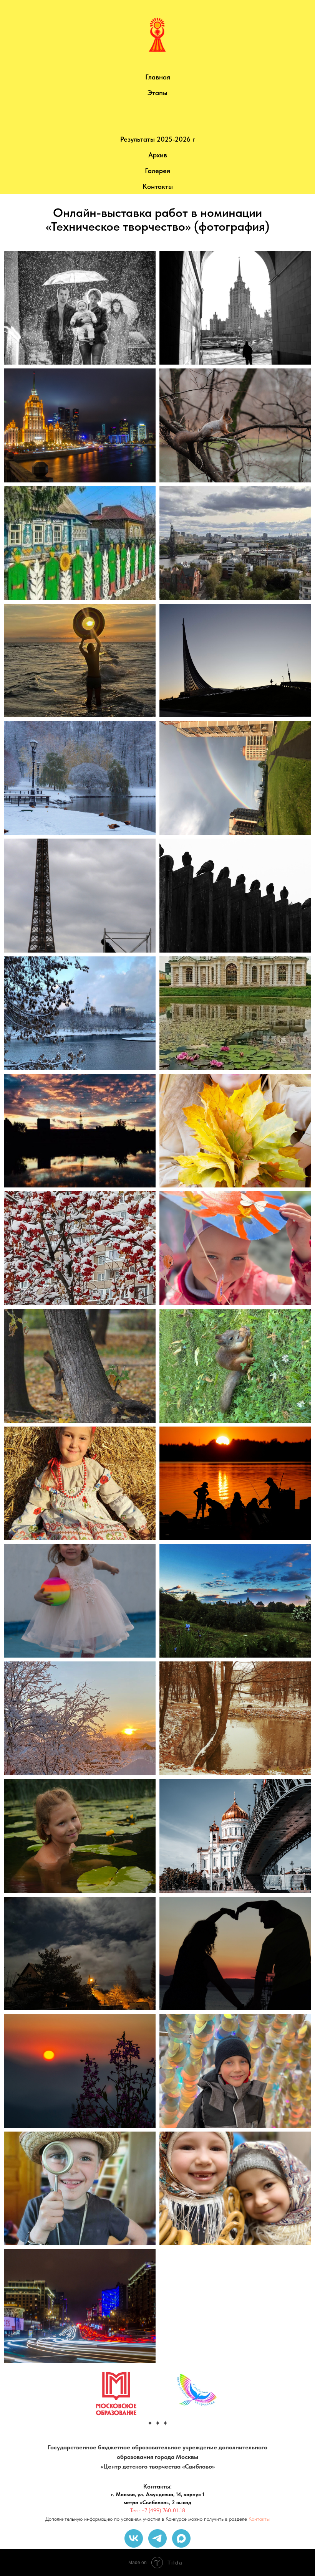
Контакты (158, 186)
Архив (158, 155)
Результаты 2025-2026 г (158, 139)
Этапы (157, 93)
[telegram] (157, 2538)
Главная (158, 77)
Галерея (157, 171)
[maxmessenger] (181, 2538)
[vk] (134, 2538)
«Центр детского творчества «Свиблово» (158, 2466)
